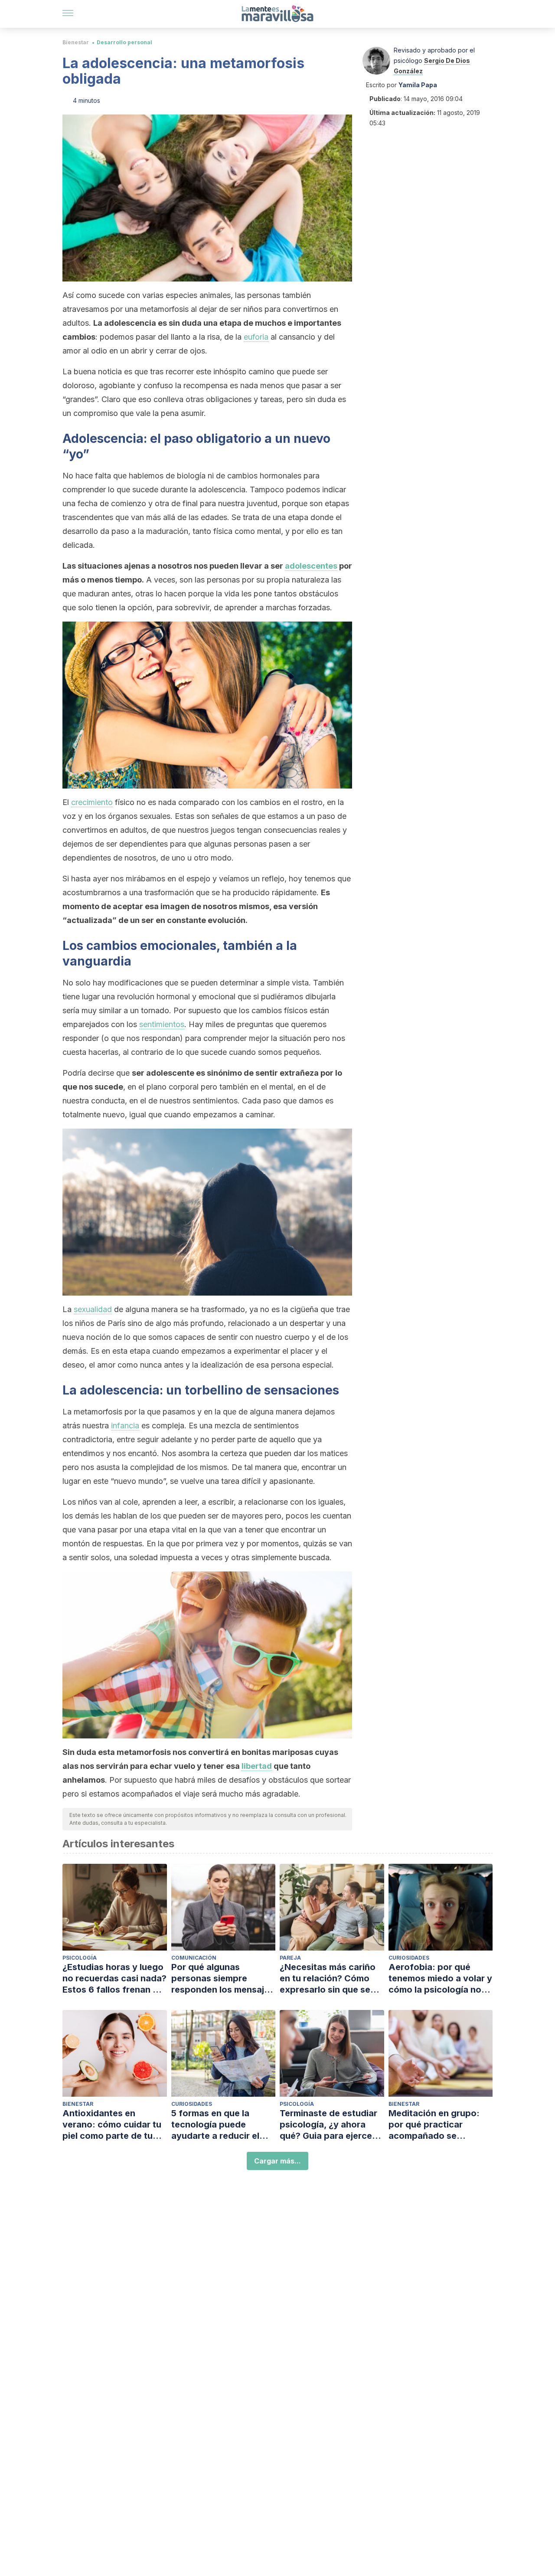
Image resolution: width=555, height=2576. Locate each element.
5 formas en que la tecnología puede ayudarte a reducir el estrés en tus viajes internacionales (215, 2125)
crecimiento (92, 802)
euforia (256, 337)
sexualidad (93, 1309)
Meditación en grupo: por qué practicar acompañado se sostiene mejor (434, 2125)
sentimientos (162, 1024)
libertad (257, 1766)
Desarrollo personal (124, 42)
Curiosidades (409, 1958)
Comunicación (194, 1958)
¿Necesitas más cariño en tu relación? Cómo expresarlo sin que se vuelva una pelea (328, 1979)
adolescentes (311, 566)
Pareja (290, 1958)
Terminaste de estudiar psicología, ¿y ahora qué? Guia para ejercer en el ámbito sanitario (328, 2125)
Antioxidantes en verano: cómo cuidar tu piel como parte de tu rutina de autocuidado (112, 2125)
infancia (125, 1425)
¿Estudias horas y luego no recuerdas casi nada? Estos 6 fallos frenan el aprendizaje (114, 1979)
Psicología (80, 1958)
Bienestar (76, 42)
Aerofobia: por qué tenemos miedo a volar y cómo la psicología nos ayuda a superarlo (440, 1979)
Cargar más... (277, 2161)
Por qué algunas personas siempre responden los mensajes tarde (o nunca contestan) (223, 1979)
